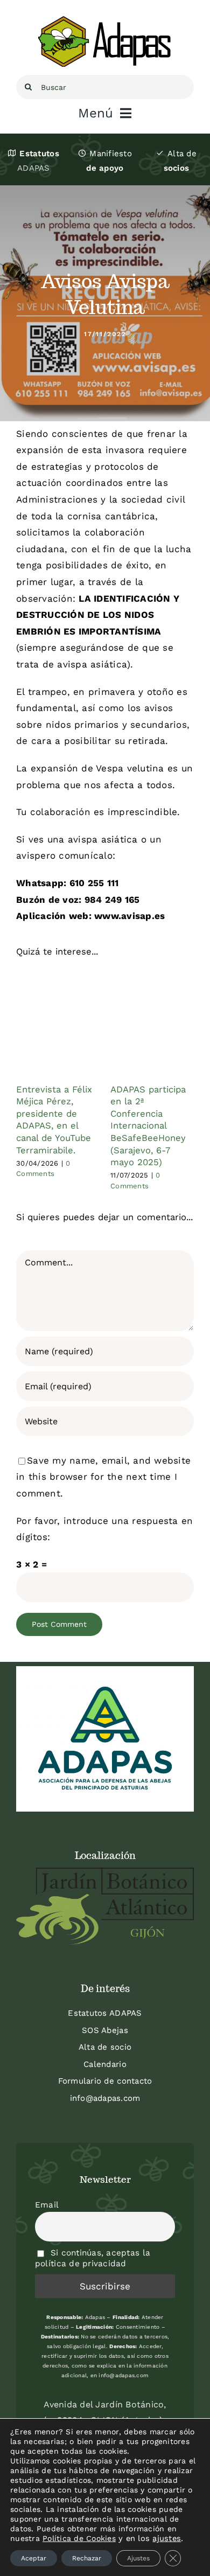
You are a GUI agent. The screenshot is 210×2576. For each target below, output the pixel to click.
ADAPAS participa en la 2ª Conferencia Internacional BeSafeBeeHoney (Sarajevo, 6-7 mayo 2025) (148, 1126)
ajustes (167, 2538)
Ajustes (138, 2558)
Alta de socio (105, 2047)
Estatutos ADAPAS (105, 2013)
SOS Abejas (105, 2030)
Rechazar (87, 2558)
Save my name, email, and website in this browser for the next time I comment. (103, 1477)
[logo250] (105, 20)
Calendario (105, 2064)
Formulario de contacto (105, 2081)
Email (47, 2205)
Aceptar (34, 2558)
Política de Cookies (79, 2538)
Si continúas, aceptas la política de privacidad (93, 2258)
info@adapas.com (105, 2098)
